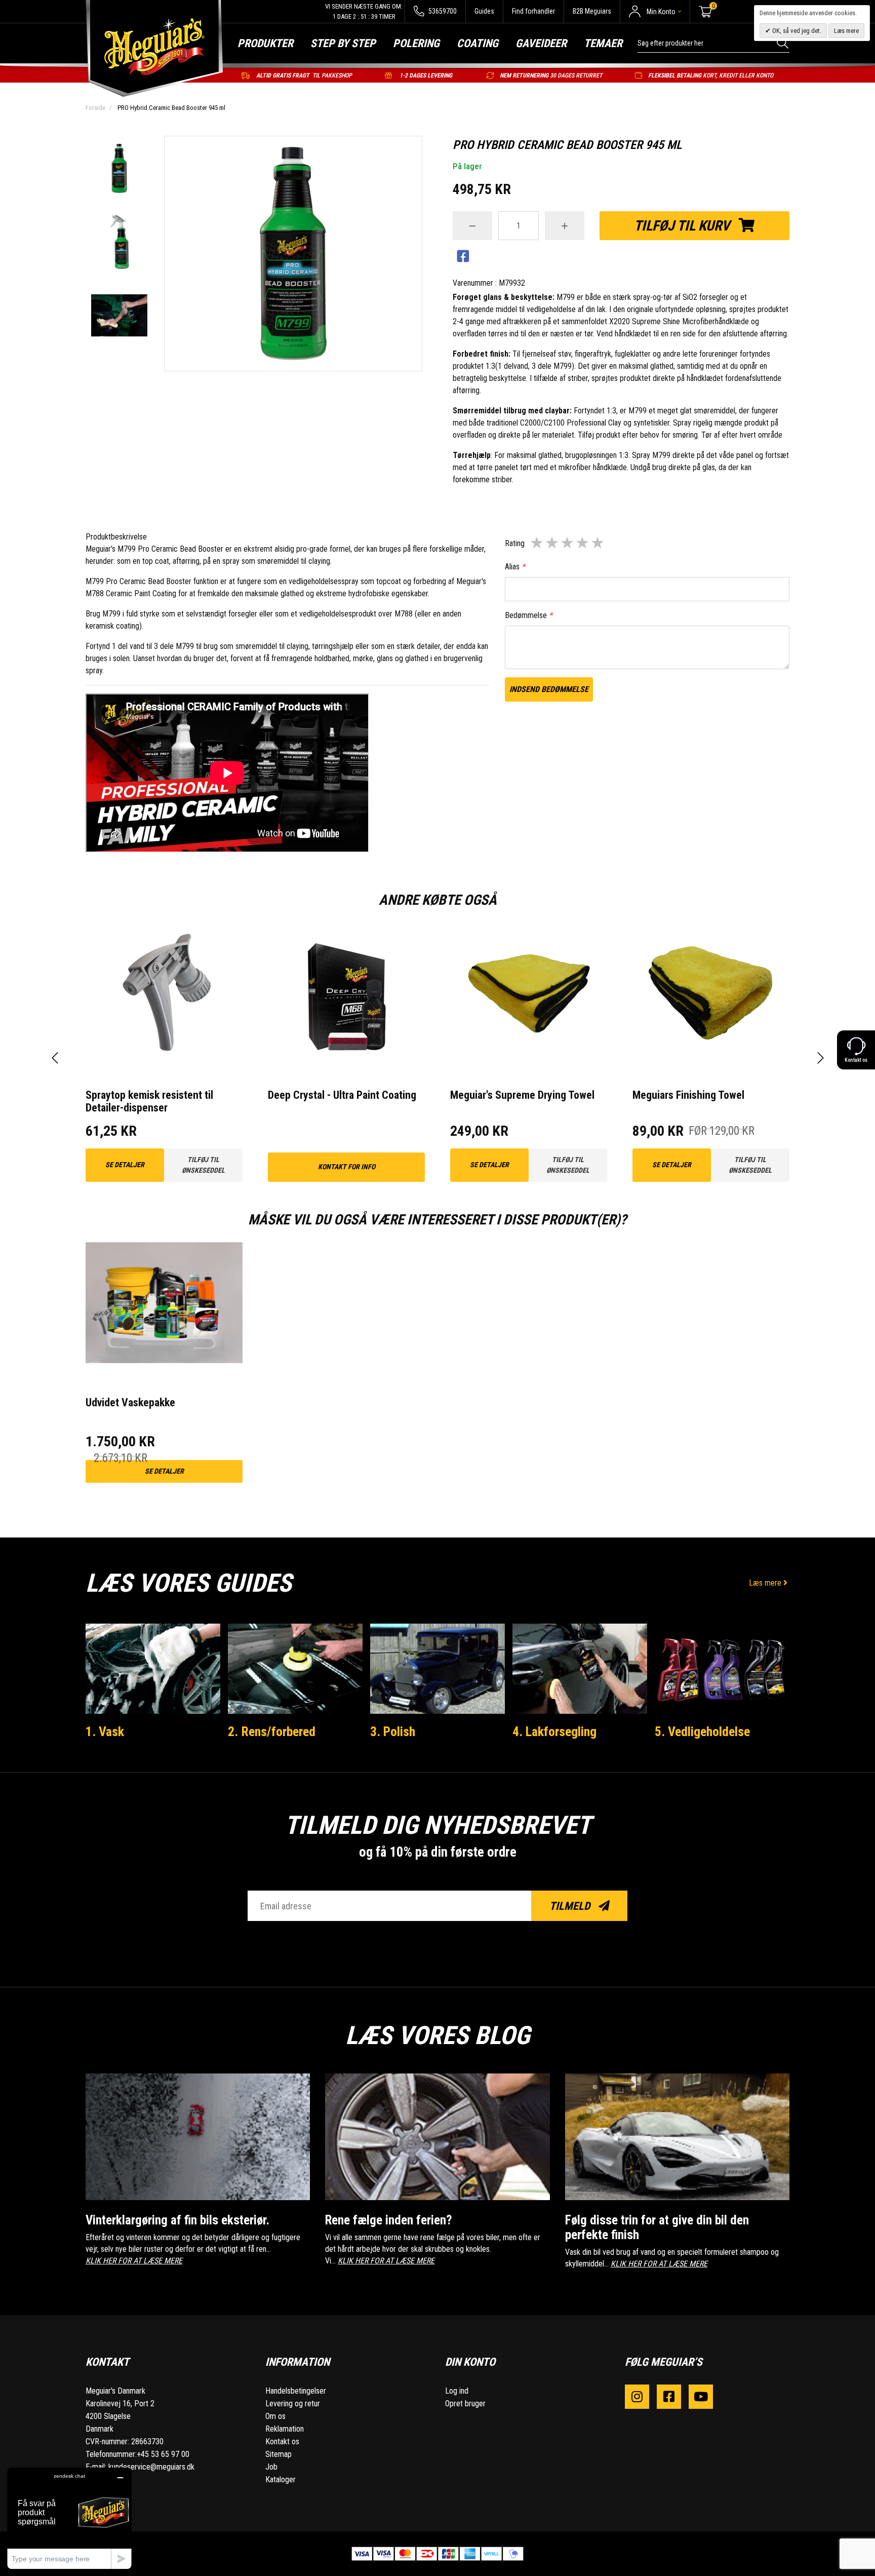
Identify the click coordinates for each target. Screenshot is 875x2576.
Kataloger (281, 2479)
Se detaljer (125, 1165)
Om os (275, 2416)
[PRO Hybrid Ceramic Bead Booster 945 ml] (119, 169)
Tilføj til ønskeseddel (203, 1165)
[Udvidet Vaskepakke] (164, 1301)
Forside (95, 108)
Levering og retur (293, 2404)
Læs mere (766, 1583)
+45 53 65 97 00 (163, 2454)
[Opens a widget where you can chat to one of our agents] (69, 2518)
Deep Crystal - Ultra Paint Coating (342, 1095)
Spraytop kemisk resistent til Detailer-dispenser (149, 1101)
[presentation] (55, 1058)
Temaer (603, 43)
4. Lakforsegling (554, 1732)
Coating (478, 43)
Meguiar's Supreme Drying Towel (522, 1095)
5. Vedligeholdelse (702, 1732)
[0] (705, 12)
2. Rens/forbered (272, 1732)
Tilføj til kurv (683, 226)
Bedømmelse (529, 615)
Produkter (265, 43)
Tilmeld (571, 1906)
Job (271, 2467)
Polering (416, 43)
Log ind (457, 2391)
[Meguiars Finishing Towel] (711, 994)
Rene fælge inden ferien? (388, 2220)
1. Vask (105, 1732)
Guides (484, 11)
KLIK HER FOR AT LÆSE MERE (134, 2261)
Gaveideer (541, 43)
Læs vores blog (437, 2035)
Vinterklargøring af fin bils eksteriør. (177, 2220)
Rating (515, 543)
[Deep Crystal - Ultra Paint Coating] (346, 994)
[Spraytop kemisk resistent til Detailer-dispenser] (164, 994)
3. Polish (393, 1732)
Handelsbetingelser (296, 2391)
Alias (515, 567)
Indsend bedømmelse (549, 689)
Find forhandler (533, 11)
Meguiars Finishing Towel (688, 1095)
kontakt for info (347, 1167)
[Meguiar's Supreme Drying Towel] (529, 994)
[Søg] (783, 43)
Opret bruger (465, 2404)
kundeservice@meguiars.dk (151, 2467)
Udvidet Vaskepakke (130, 1402)
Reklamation (285, 2429)
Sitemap (279, 2454)
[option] (119, 169)
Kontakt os (282, 2442)
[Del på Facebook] (463, 257)
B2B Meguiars (592, 11)
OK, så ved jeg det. (796, 31)
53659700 (442, 11)
